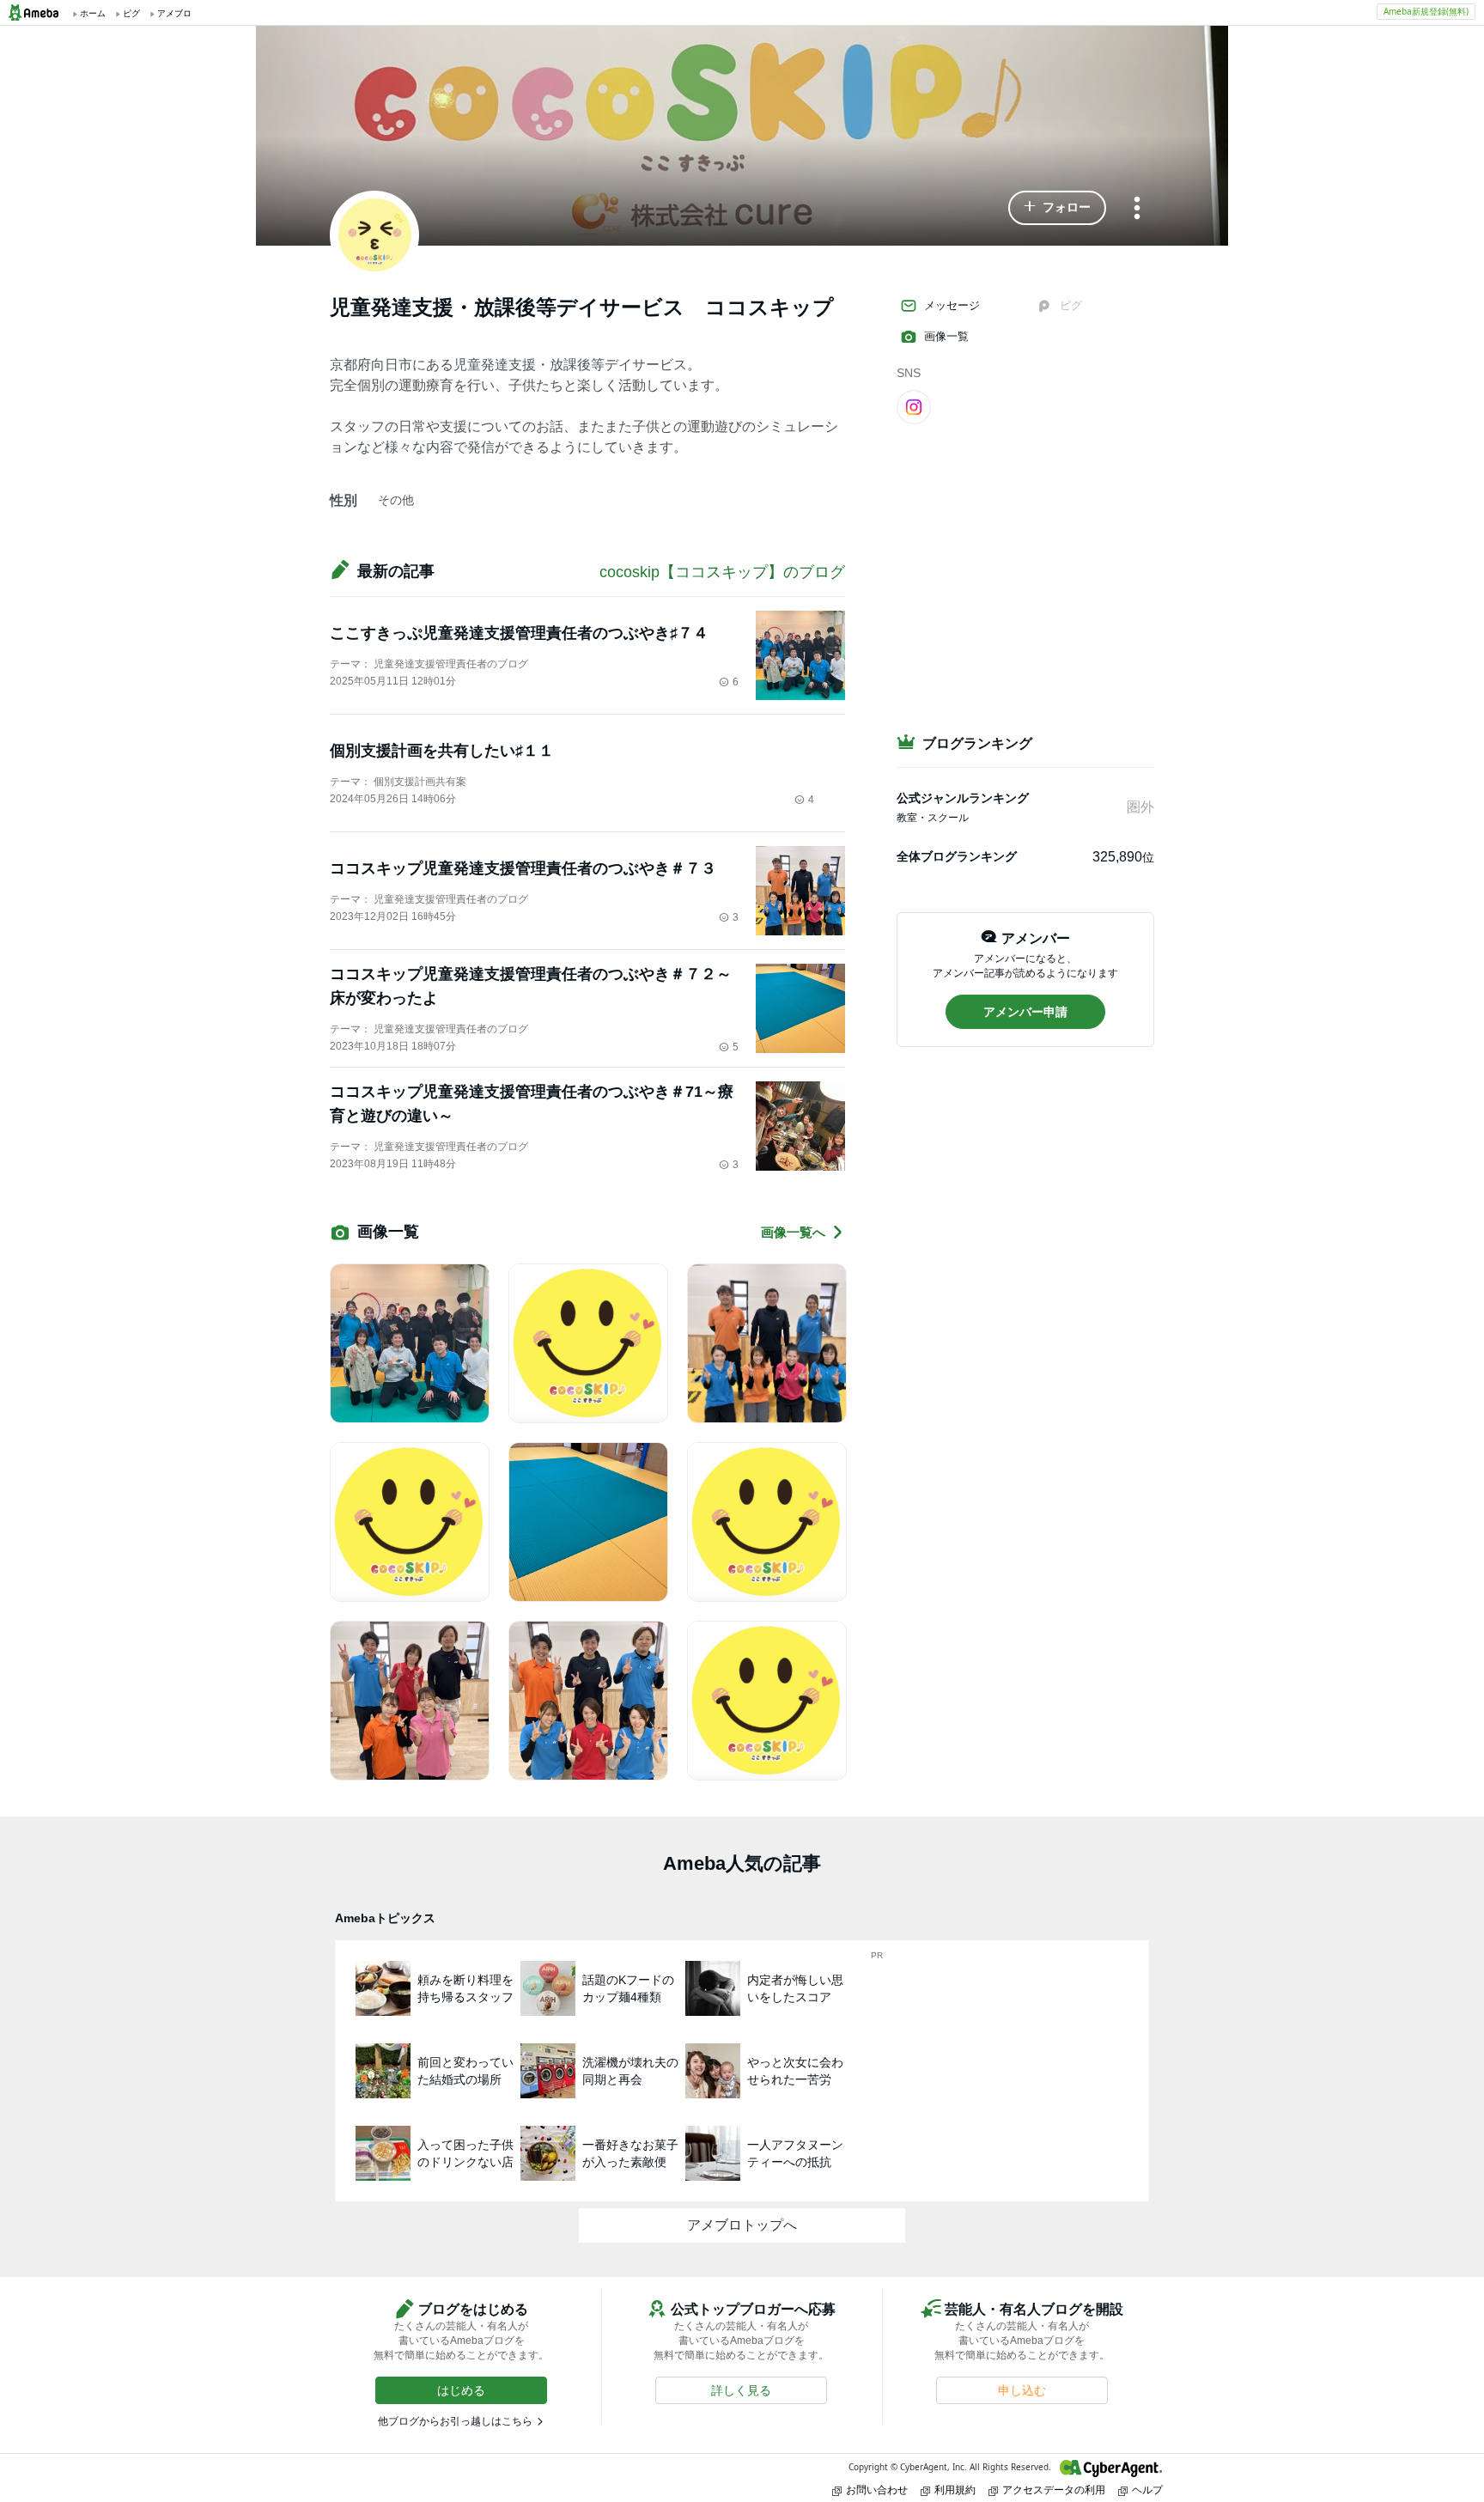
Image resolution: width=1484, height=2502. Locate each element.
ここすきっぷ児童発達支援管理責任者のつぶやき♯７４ (519, 633)
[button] (1057, 208)
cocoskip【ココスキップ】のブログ (722, 572)
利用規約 (955, 2490)
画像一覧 (946, 336)
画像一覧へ (793, 1232)
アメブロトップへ (742, 2225)
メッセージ (952, 305)
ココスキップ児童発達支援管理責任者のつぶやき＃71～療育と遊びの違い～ (532, 1104)
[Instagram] (914, 406)
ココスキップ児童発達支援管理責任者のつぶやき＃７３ (523, 868)
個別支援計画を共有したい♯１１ (442, 751)
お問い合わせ (877, 2490)
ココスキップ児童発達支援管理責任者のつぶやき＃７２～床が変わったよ (531, 986)
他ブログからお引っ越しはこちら (455, 2421)
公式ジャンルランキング (963, 798)
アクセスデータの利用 (1054, 2490)
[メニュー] (1137, 209)
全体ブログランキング (957, 856)
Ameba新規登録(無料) (1426, 11)
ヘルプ (1147, 2490)
